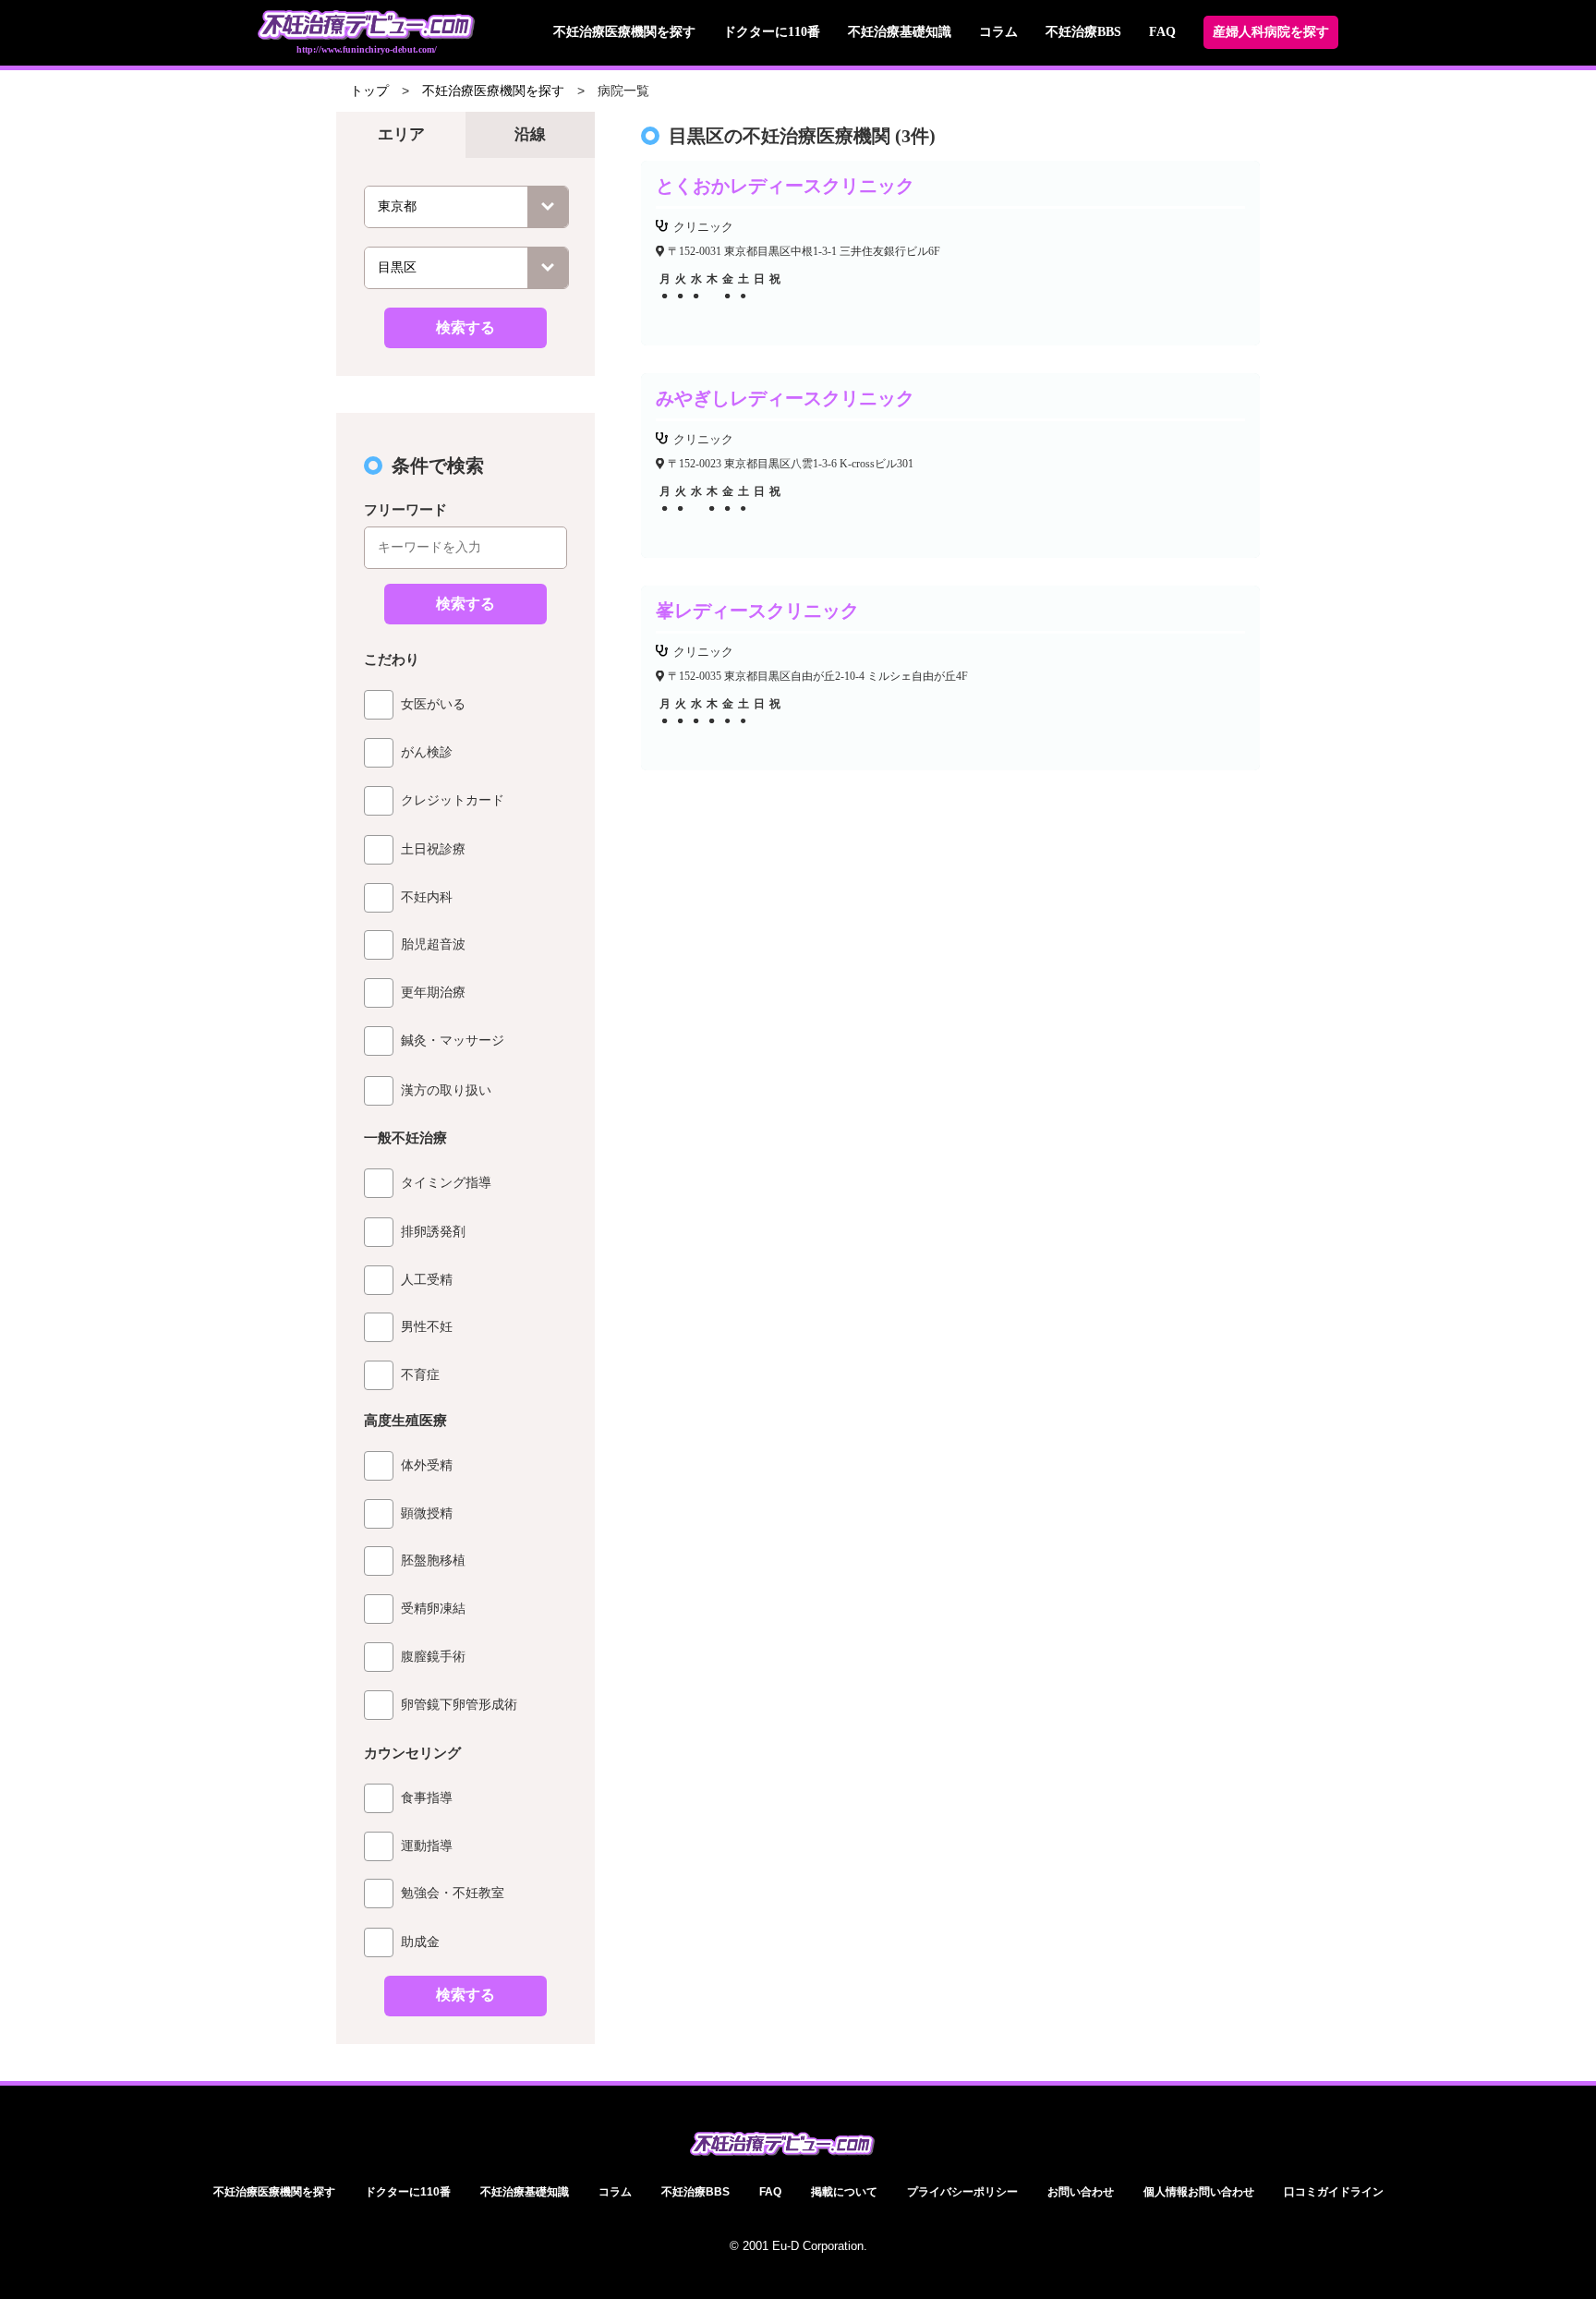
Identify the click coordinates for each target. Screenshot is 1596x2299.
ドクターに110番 (772, 32)
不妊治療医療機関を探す (624, 32)
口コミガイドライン (1334, 2192)
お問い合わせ (1081, 2192)
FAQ (1162, 32)
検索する (465, 327)
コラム (998, 32)
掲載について (844, 2192)
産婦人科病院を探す (1271, 32)
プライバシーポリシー (962, 2192)
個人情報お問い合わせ (1199, 2192)
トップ (369, 91)
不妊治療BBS (1083, 32)
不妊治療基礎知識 (900, 32)
